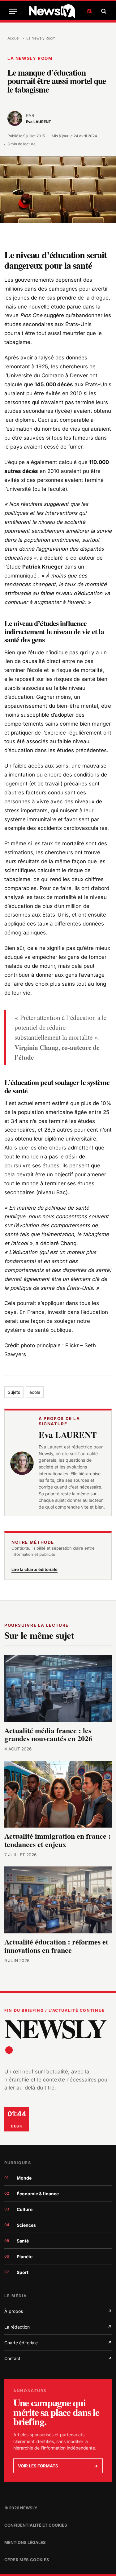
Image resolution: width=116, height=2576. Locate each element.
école (35, 1392)
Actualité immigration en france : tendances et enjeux (58, 1840)
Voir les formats (58, 2466)
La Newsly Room (41, 38)
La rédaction (58, 2327)
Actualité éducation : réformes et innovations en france (56, 1946)
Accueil (14, 38)
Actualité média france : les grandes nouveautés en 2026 (48, 1734)
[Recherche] (103, 11)
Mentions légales (25, 2542)
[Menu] (13, 11)
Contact (58, 2358)
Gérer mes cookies (27, 2560)
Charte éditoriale (58, 2343)
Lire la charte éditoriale (34, 1569)
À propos (58, 2311)
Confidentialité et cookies (36, 2525)
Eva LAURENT (68, 1435)
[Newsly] (60, 11)
